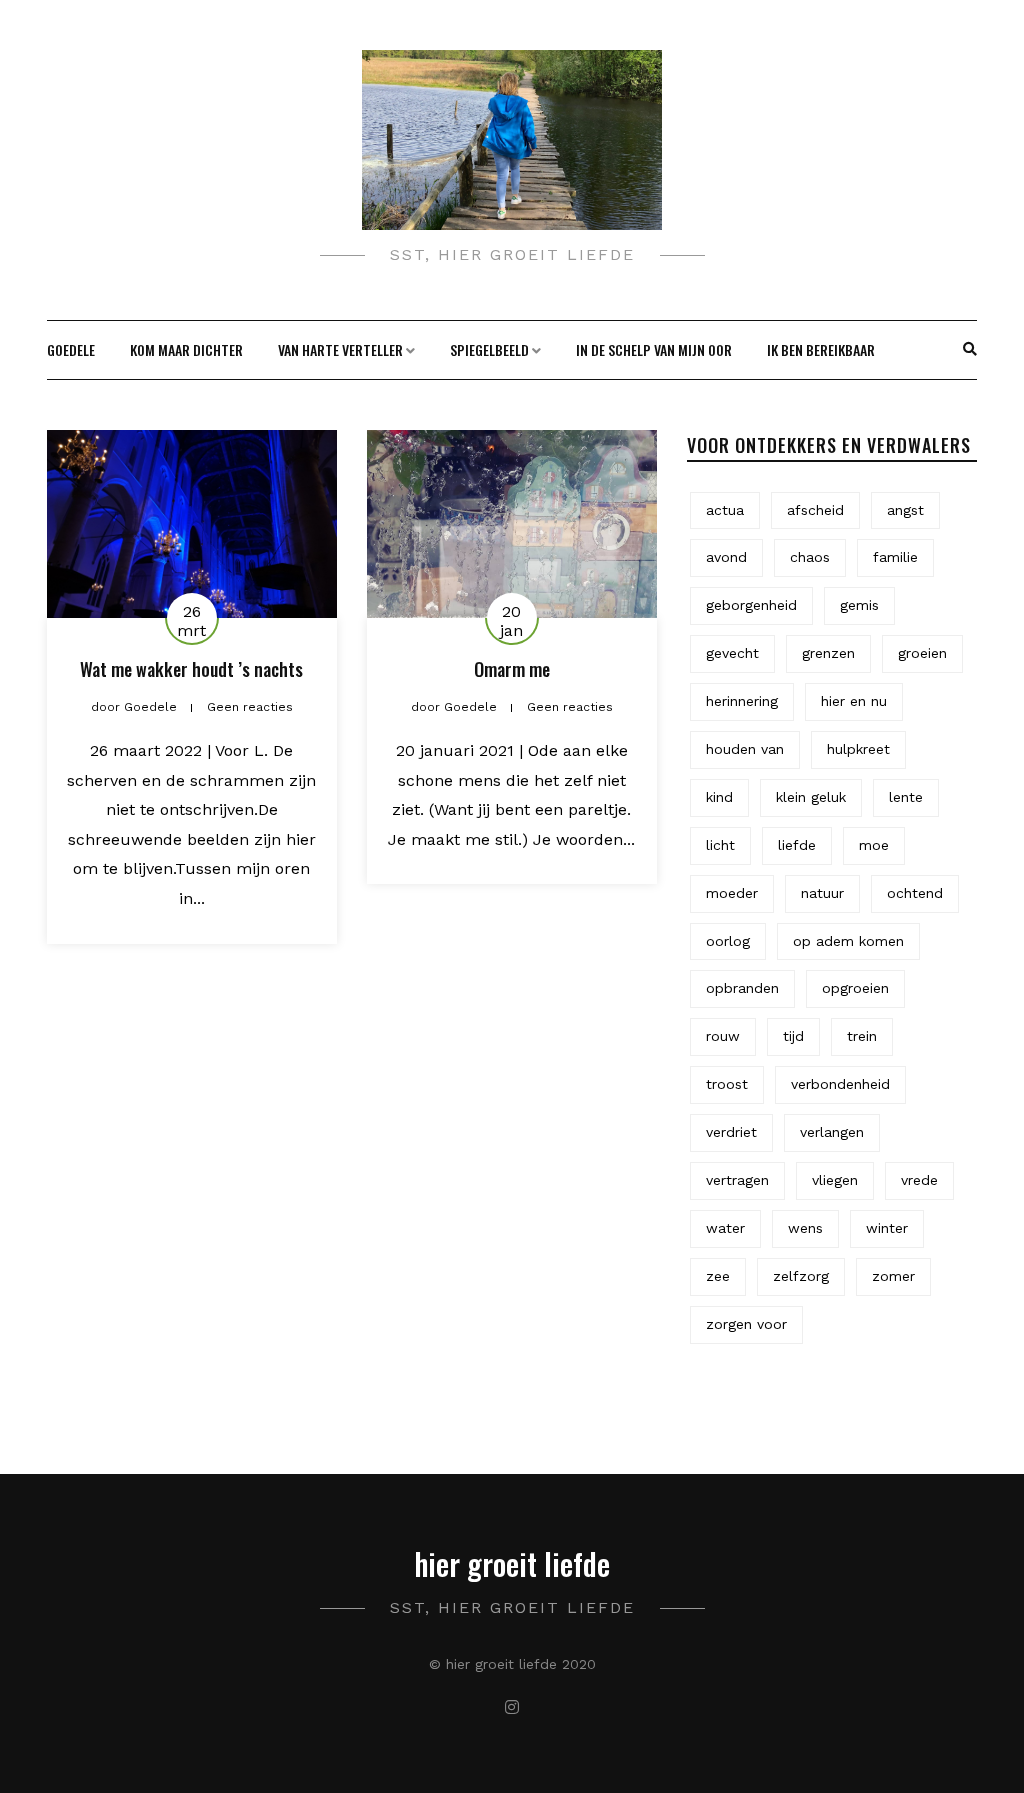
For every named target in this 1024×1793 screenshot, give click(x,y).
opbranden (742, 988)
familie (895, 557)
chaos (810, 557)
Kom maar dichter (186, 349)
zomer (893, 1276)
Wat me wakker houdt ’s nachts (191, 669)
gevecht (732, 653)
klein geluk (811, 797)
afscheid (815, 510)
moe (874, 845)
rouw (723, 1036)
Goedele (71, 349)
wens (805, 1228)
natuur (822, 893)
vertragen (737, 1180)
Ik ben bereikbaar (821, 349)
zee (718, 1276)
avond (726, 557)
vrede (919, 1180)
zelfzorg (801, 1276)
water (725, 1228)
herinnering (742, 701)
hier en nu (854, 701)
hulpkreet (858, 749)
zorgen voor (746, 1324)
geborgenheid (751, 605)
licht (720, 845)
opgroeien (855, 988)
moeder (732, 893)
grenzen (828, 653)
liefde (797, 845)
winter (887, 1228)
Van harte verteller (340, 349)
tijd (793, 1036)
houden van (745, 749)
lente (906, 797)
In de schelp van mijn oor (654, 349)
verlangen (832, 1132)
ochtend (915, 893)
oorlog (728, 941)
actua (725, 510)
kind (719, 797)
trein (862, 1036)
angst (905, 510)
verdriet (731, 1132)
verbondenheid (840, 1084)
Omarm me (512, 669)
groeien (922, 653)
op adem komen (848, 941)
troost (727, 1084)
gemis (859, 605)
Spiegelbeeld (489, 349)
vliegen (835, 1180)
